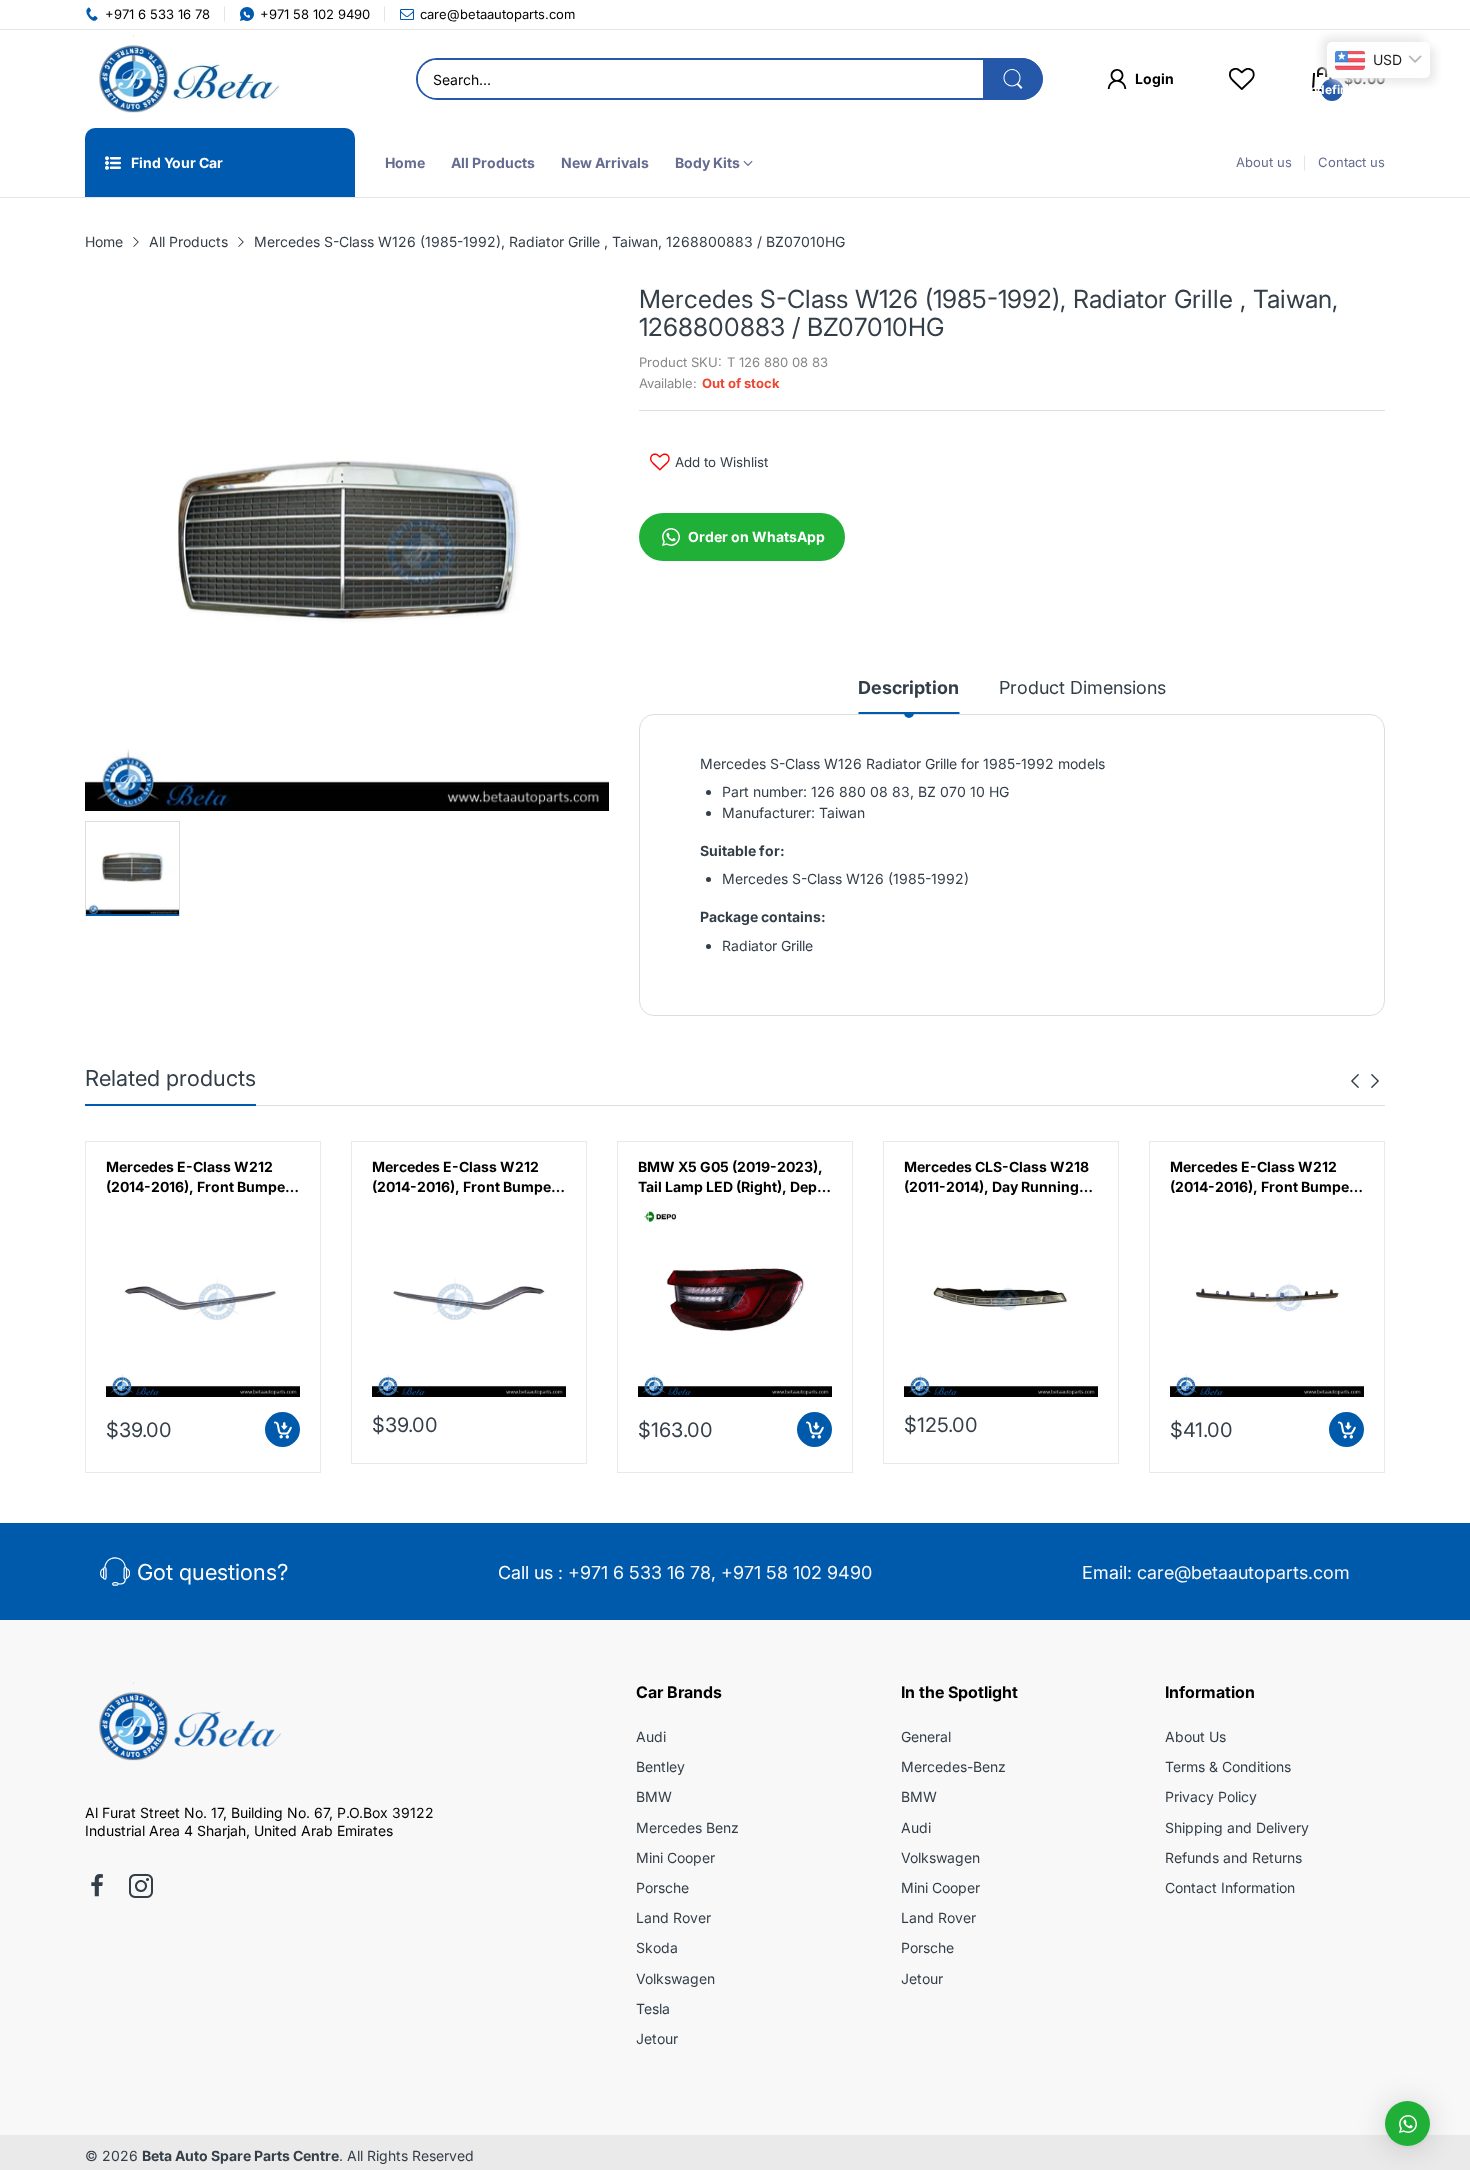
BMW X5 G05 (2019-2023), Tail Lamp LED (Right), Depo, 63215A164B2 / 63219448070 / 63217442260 (734, 1177)
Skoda (657, 1947)
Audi (651, 1736)
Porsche (662, 1887)
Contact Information (1230, 1887)
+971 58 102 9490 (796, 1572)
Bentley (660, 1766)
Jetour (657, 2038)
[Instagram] (141, 1888)
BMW (654, 1796)
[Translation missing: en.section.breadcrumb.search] (1013, 79)
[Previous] (1375, 1081)
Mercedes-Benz (953, 1766)
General (926, 1736)
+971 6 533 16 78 (639, 1572)
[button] (1407, 2123)
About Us (1195, 1736)
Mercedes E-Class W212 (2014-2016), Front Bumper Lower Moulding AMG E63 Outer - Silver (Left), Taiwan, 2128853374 (202, 1177)
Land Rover (673, 1917)
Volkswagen (675, 1978)
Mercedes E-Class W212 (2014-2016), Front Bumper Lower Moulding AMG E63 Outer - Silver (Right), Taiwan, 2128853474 (464, 1177)
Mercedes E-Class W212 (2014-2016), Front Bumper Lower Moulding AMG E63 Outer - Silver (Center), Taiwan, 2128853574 (1262, 1177)
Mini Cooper (675, 1857)
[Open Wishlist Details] (1242, 79)
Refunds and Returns (1233, 1857)
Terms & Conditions (1228, 1766)
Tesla (653, 2008)
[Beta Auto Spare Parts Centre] (185, 79)
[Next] (1355, 1081)
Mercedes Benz (687, 1827)
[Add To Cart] (282, 1429)
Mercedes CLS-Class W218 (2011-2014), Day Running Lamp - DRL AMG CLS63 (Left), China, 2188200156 (996, 1177)
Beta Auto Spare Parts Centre (240, 2155)
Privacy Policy (1211, 1796)
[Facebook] (97, 1888)
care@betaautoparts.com (1243, 1572)
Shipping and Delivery (1237, 1827)
